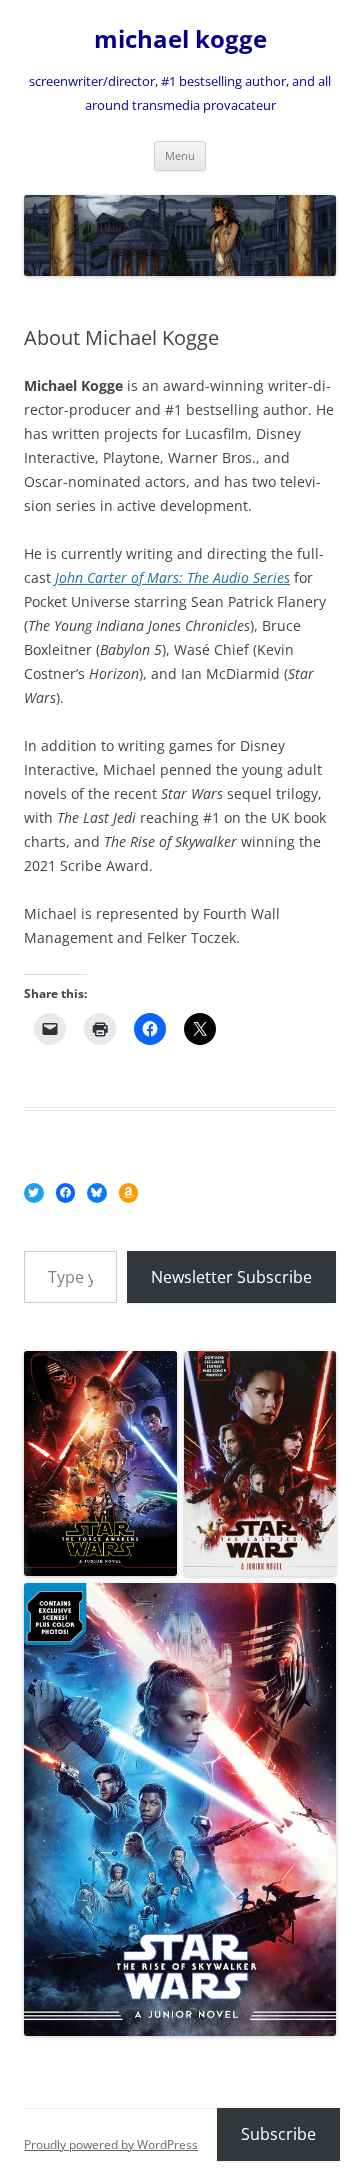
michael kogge (180, 39)
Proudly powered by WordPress (111, 2144)
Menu (180, 155)
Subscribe (278, 2134)
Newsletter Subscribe (231, 1277)
